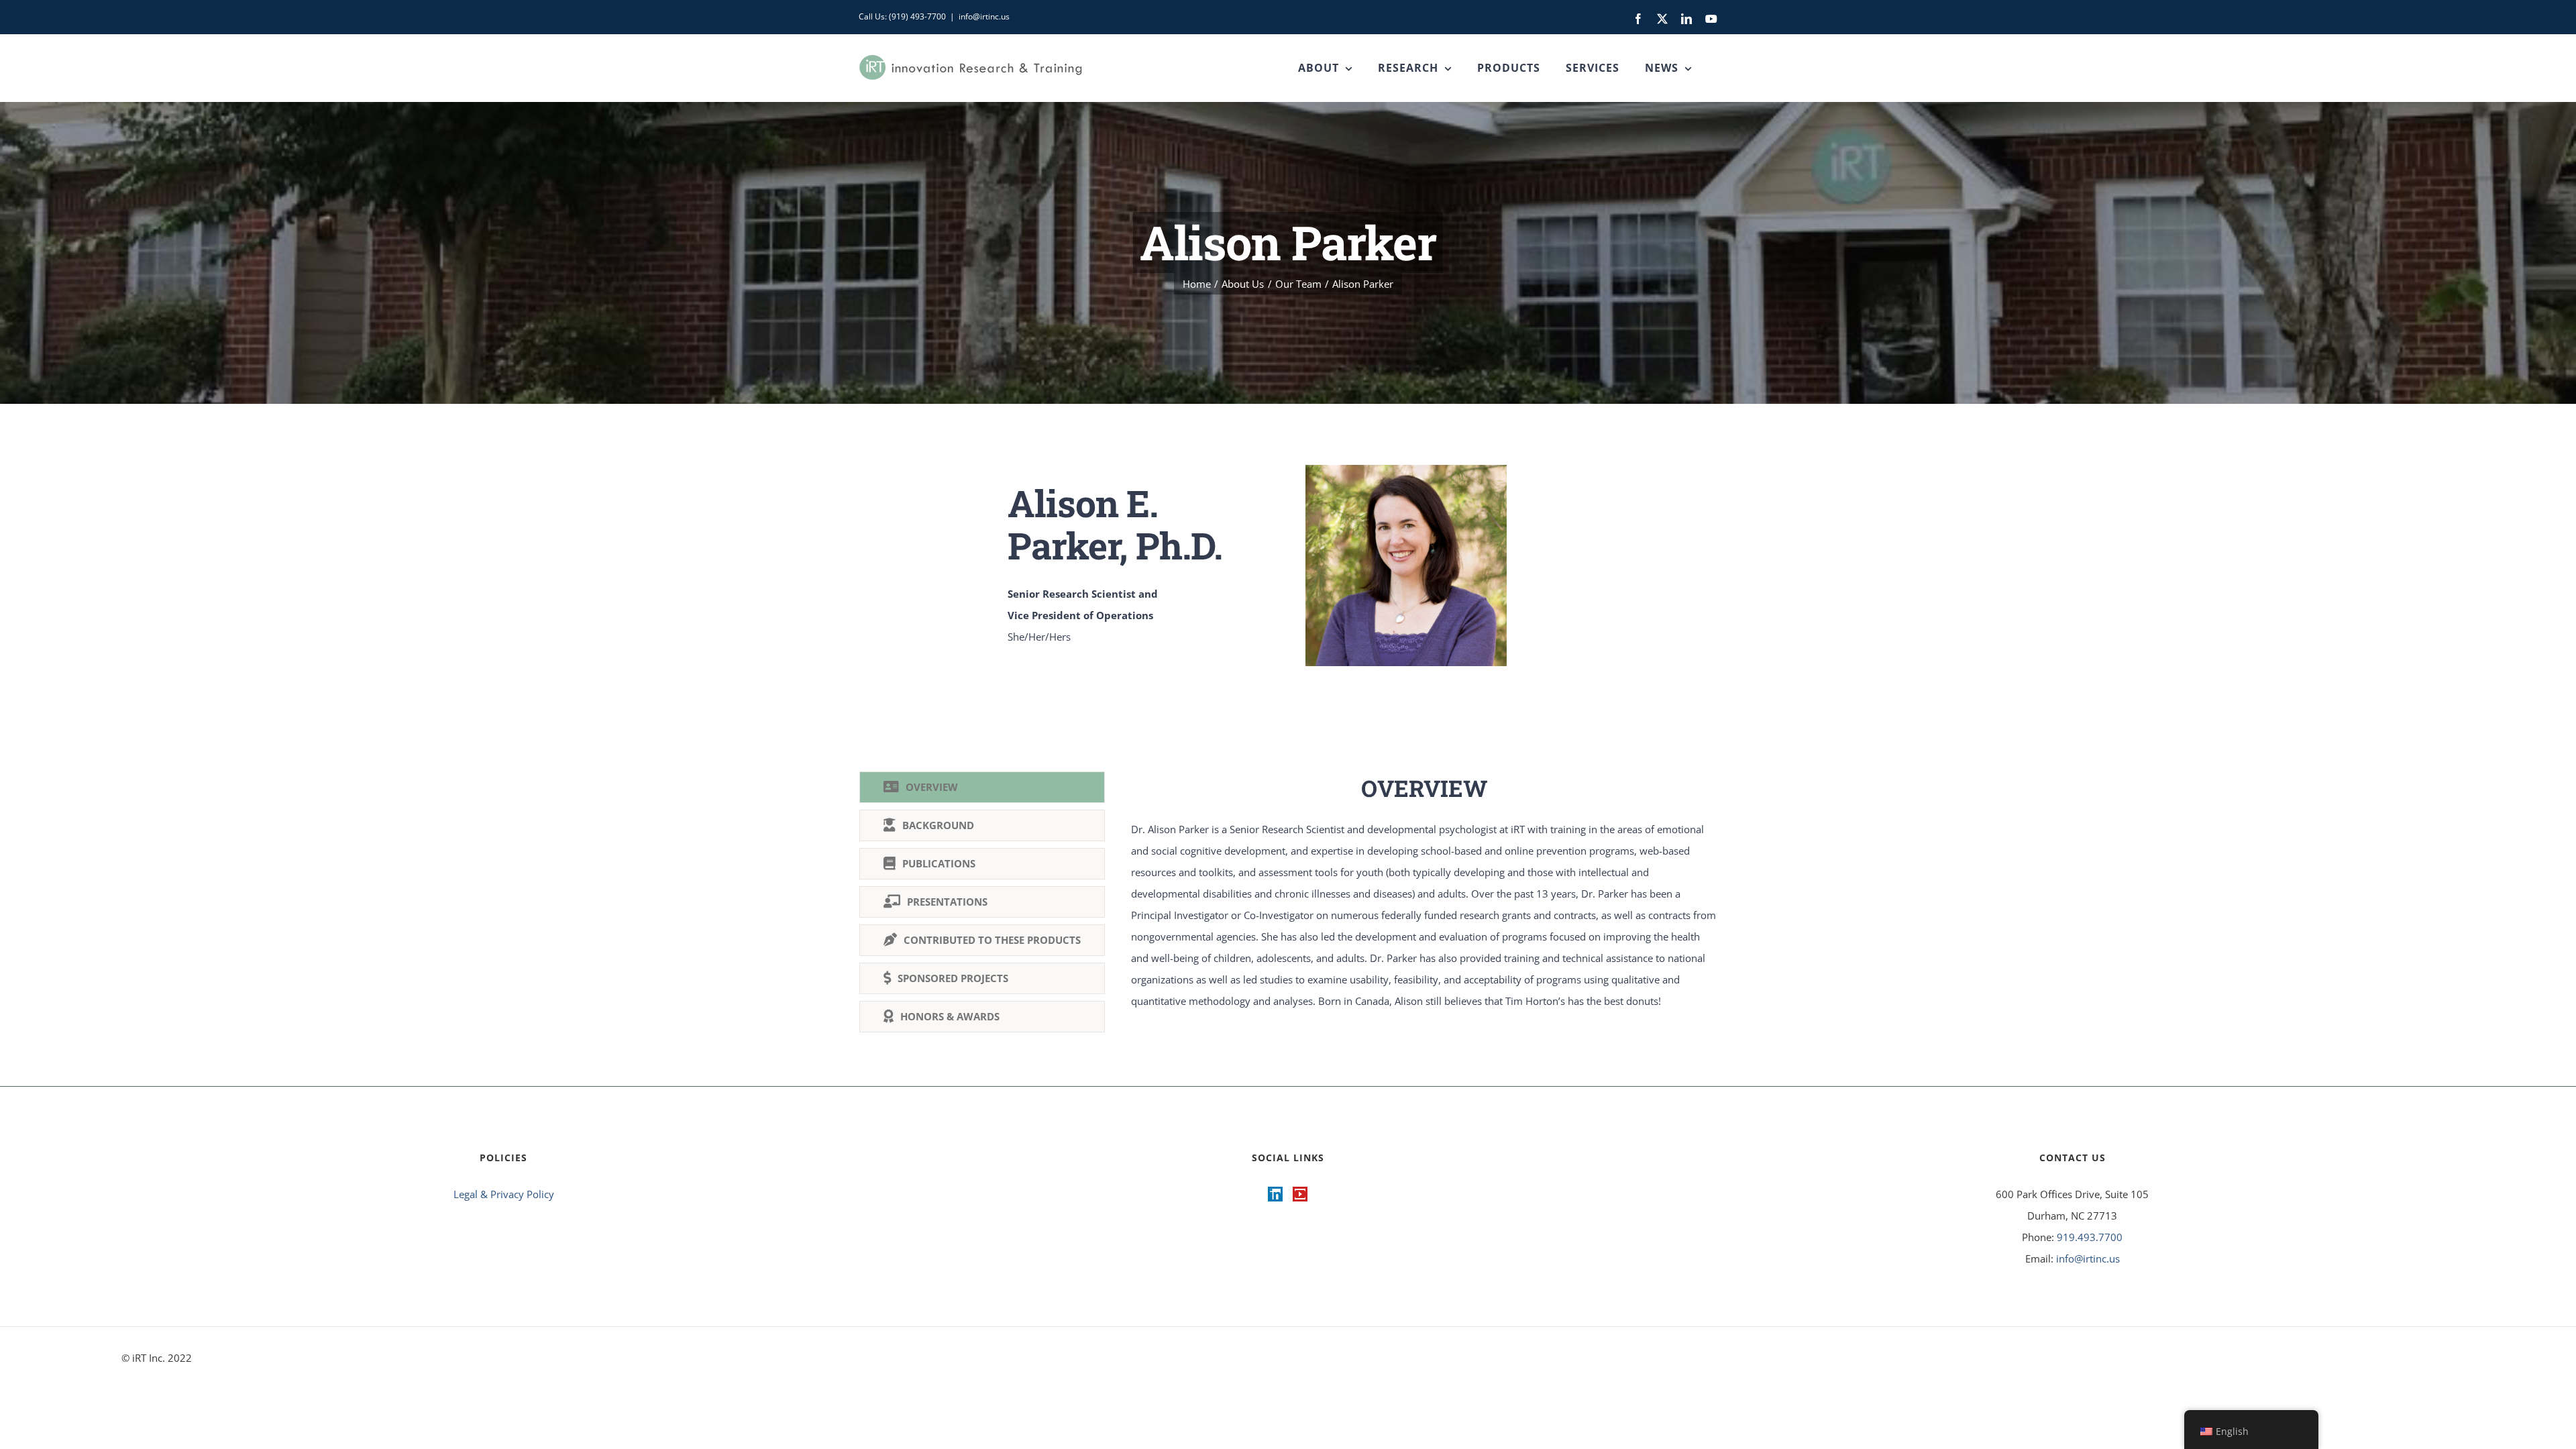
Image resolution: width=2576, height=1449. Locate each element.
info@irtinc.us (984, 16)
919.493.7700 (2090, 1237)
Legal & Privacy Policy (504, 1194)
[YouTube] (1300, 1194)
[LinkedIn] (1275, 1194)
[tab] (982, 787)
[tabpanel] (1424, 905)
